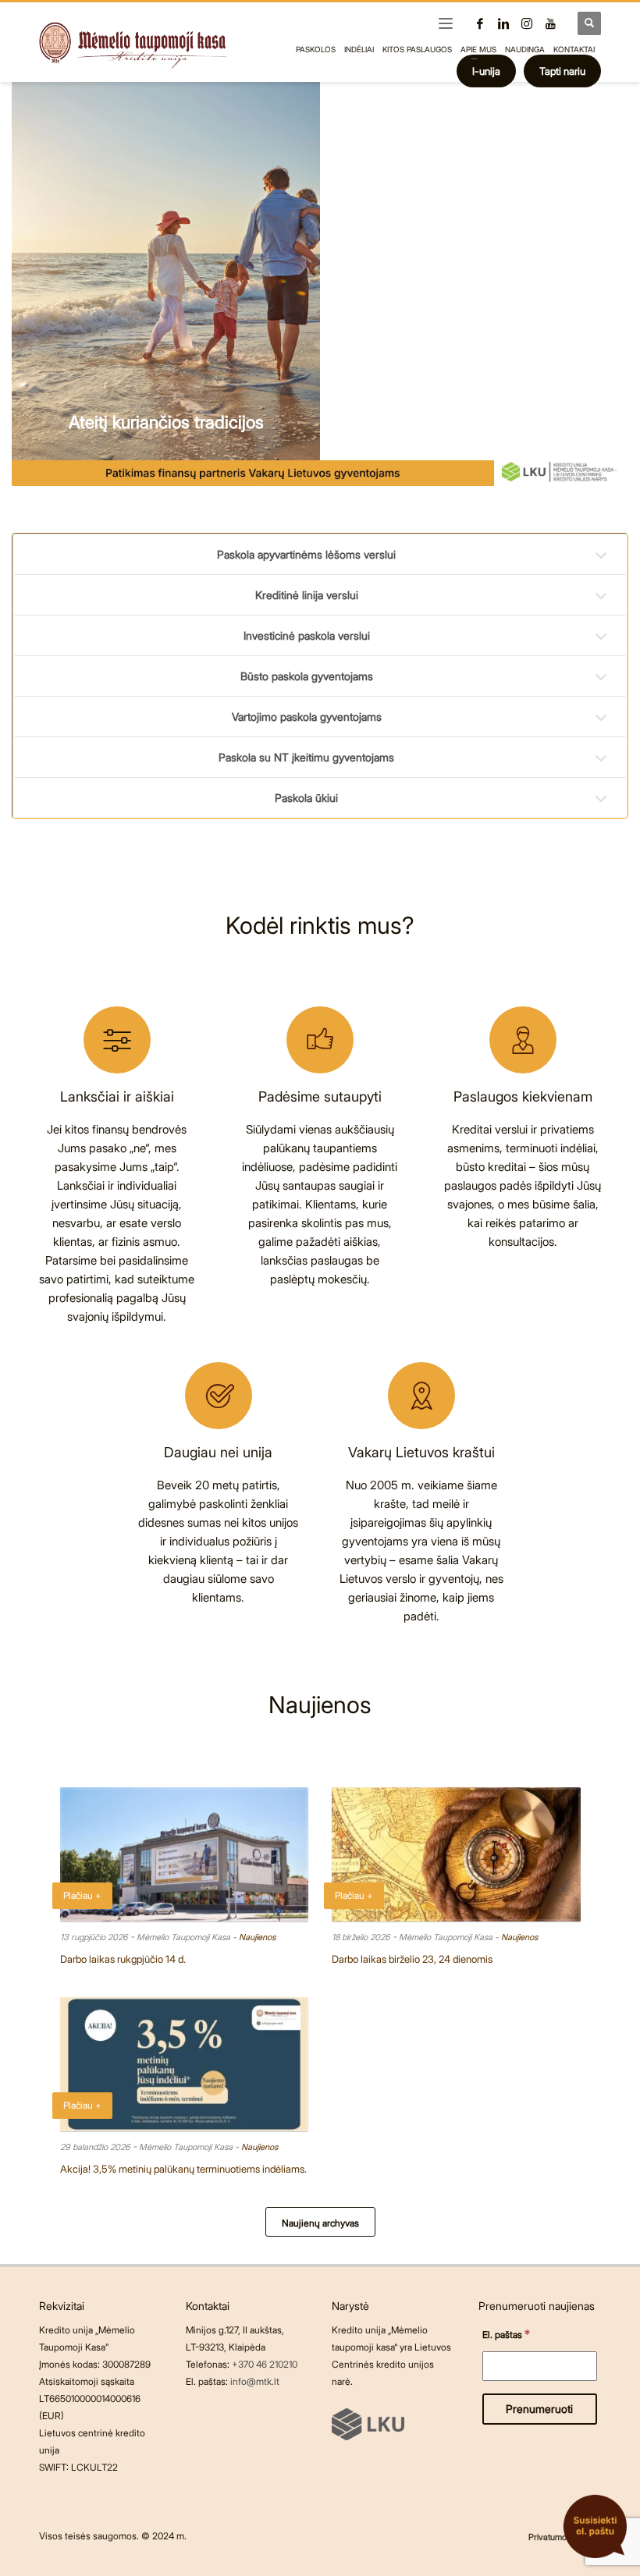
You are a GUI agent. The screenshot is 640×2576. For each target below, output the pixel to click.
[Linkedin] (503, 23)
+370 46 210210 (265, 2364)
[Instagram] (527, 23)
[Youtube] (550, 23)
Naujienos (257, 1937)
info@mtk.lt (255, 2381)
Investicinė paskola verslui (307, 635)
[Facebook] (480, 23)
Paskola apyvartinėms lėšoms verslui (306, 554)
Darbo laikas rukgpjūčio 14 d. (123, 1959)
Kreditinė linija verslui (307, 595)
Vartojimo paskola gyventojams (307, 717)
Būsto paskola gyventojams (307, 676)
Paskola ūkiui (306, 798)
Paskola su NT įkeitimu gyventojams (306, 757)
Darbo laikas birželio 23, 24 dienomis (412, 1959)
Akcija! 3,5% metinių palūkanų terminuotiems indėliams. (183, 2169)
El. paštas (506, 2334)
